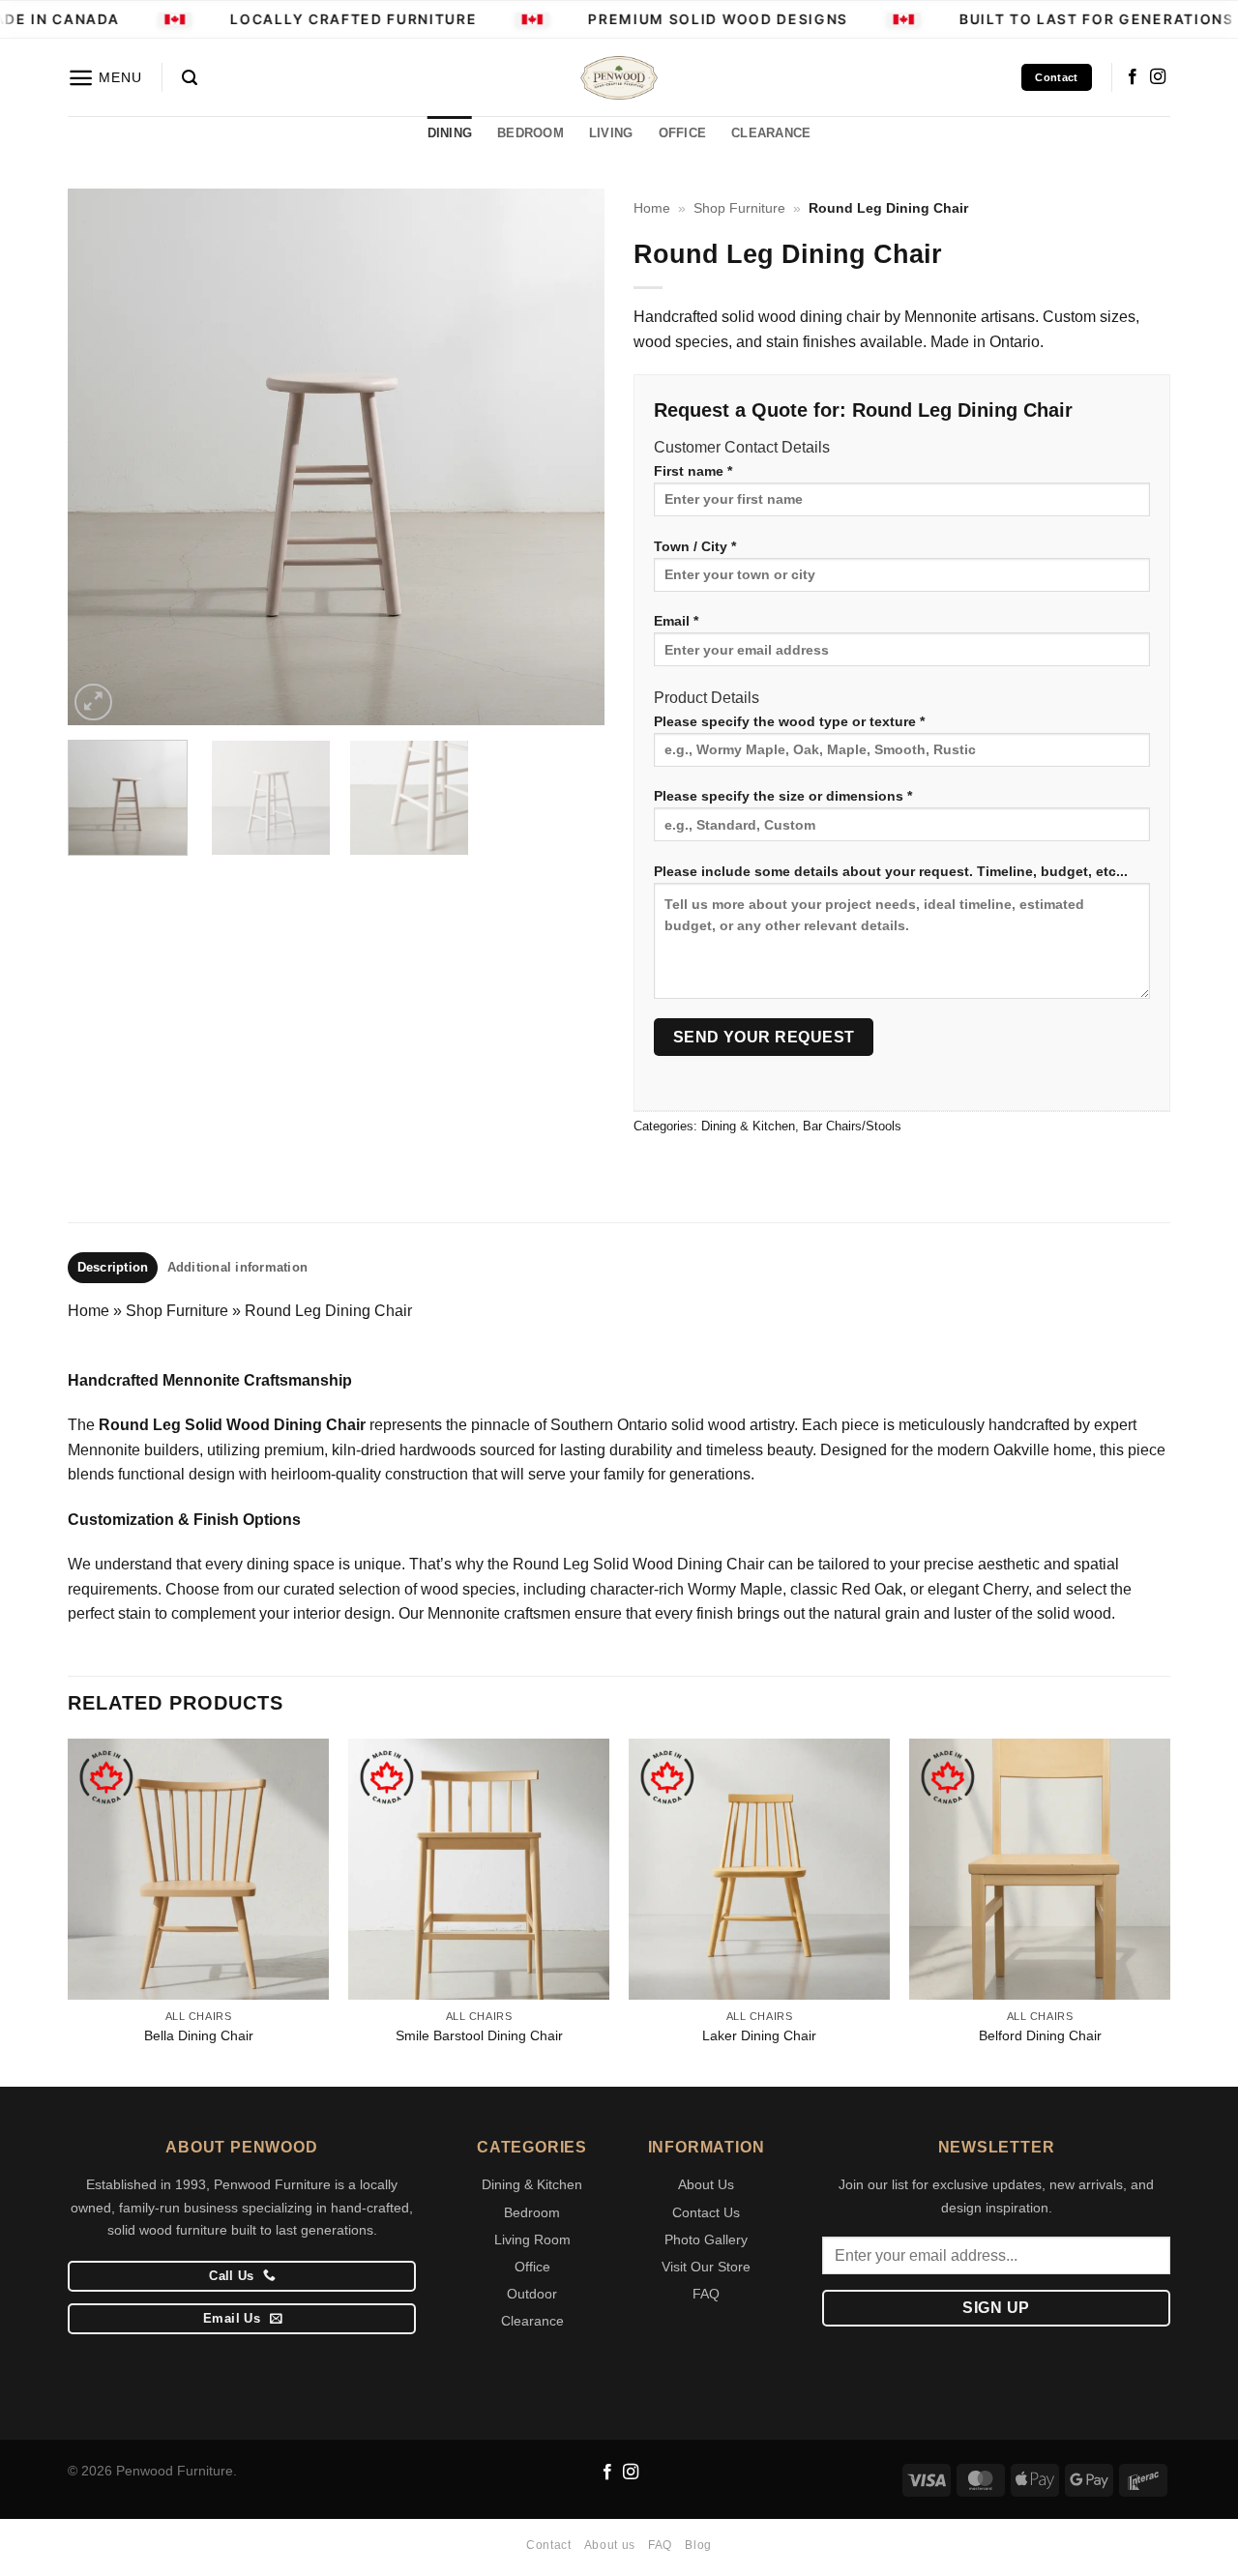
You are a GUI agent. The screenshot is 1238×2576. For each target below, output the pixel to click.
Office (532, 2267)
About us (610, 2545)
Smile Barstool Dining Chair (479, 2035)
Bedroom (532, 2212)
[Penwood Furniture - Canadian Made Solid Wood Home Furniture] (619, 78)
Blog (698, 2545)
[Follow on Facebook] (1133, 77)
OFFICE (683, 133)
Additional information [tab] (238, 1267)
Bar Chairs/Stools (852, 1126)
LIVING (611, 133)
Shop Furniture (739, 208)
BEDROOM (531, 133)
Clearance (532, 2321)
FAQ (706, 2294)
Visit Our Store (706, 2267)
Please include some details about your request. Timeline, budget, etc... (891, 871)
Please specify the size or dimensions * (783, 796)
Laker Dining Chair (759, 2035)
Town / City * (695, 546)
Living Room (532, 2239)
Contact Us (706, 2212)
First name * (693, 471)
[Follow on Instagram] (1158, 77)
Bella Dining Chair (199, 2035)
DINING (450, 133)
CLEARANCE (771, 133)
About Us (706, 2184)
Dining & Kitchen (748, 1126)
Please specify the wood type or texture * (789, 721)
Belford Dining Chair (1040, 2035)
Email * (676, 621)
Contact (548, 2545)
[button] (104, 78)
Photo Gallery (706, 2239)
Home (652, 208)
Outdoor (532, 2294)
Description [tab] (113, 1267)
